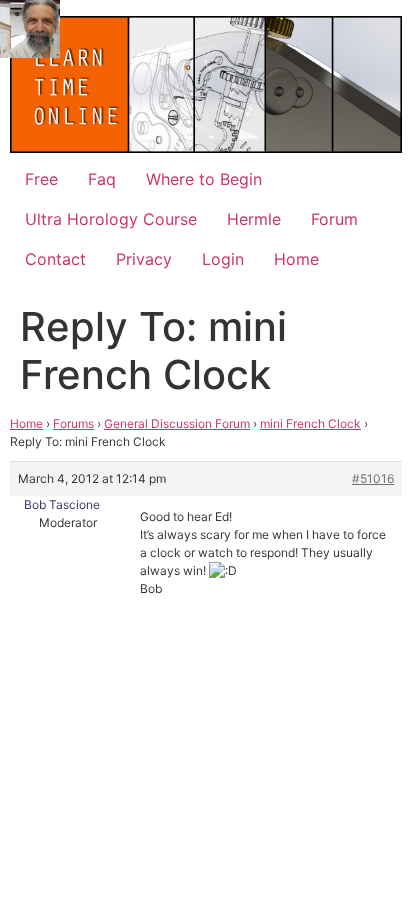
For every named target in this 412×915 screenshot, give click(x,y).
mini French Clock (310, 423)
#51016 (373, 478)
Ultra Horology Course (111, 219)
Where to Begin (204, 179)
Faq (102, 179)
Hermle (254, 219)
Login (223, 259)
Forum (334, 219)
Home (296, 259)
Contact (55, 259)
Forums (73, 423)
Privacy (144, 259)
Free (41, 179)
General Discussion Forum (177, 423)
